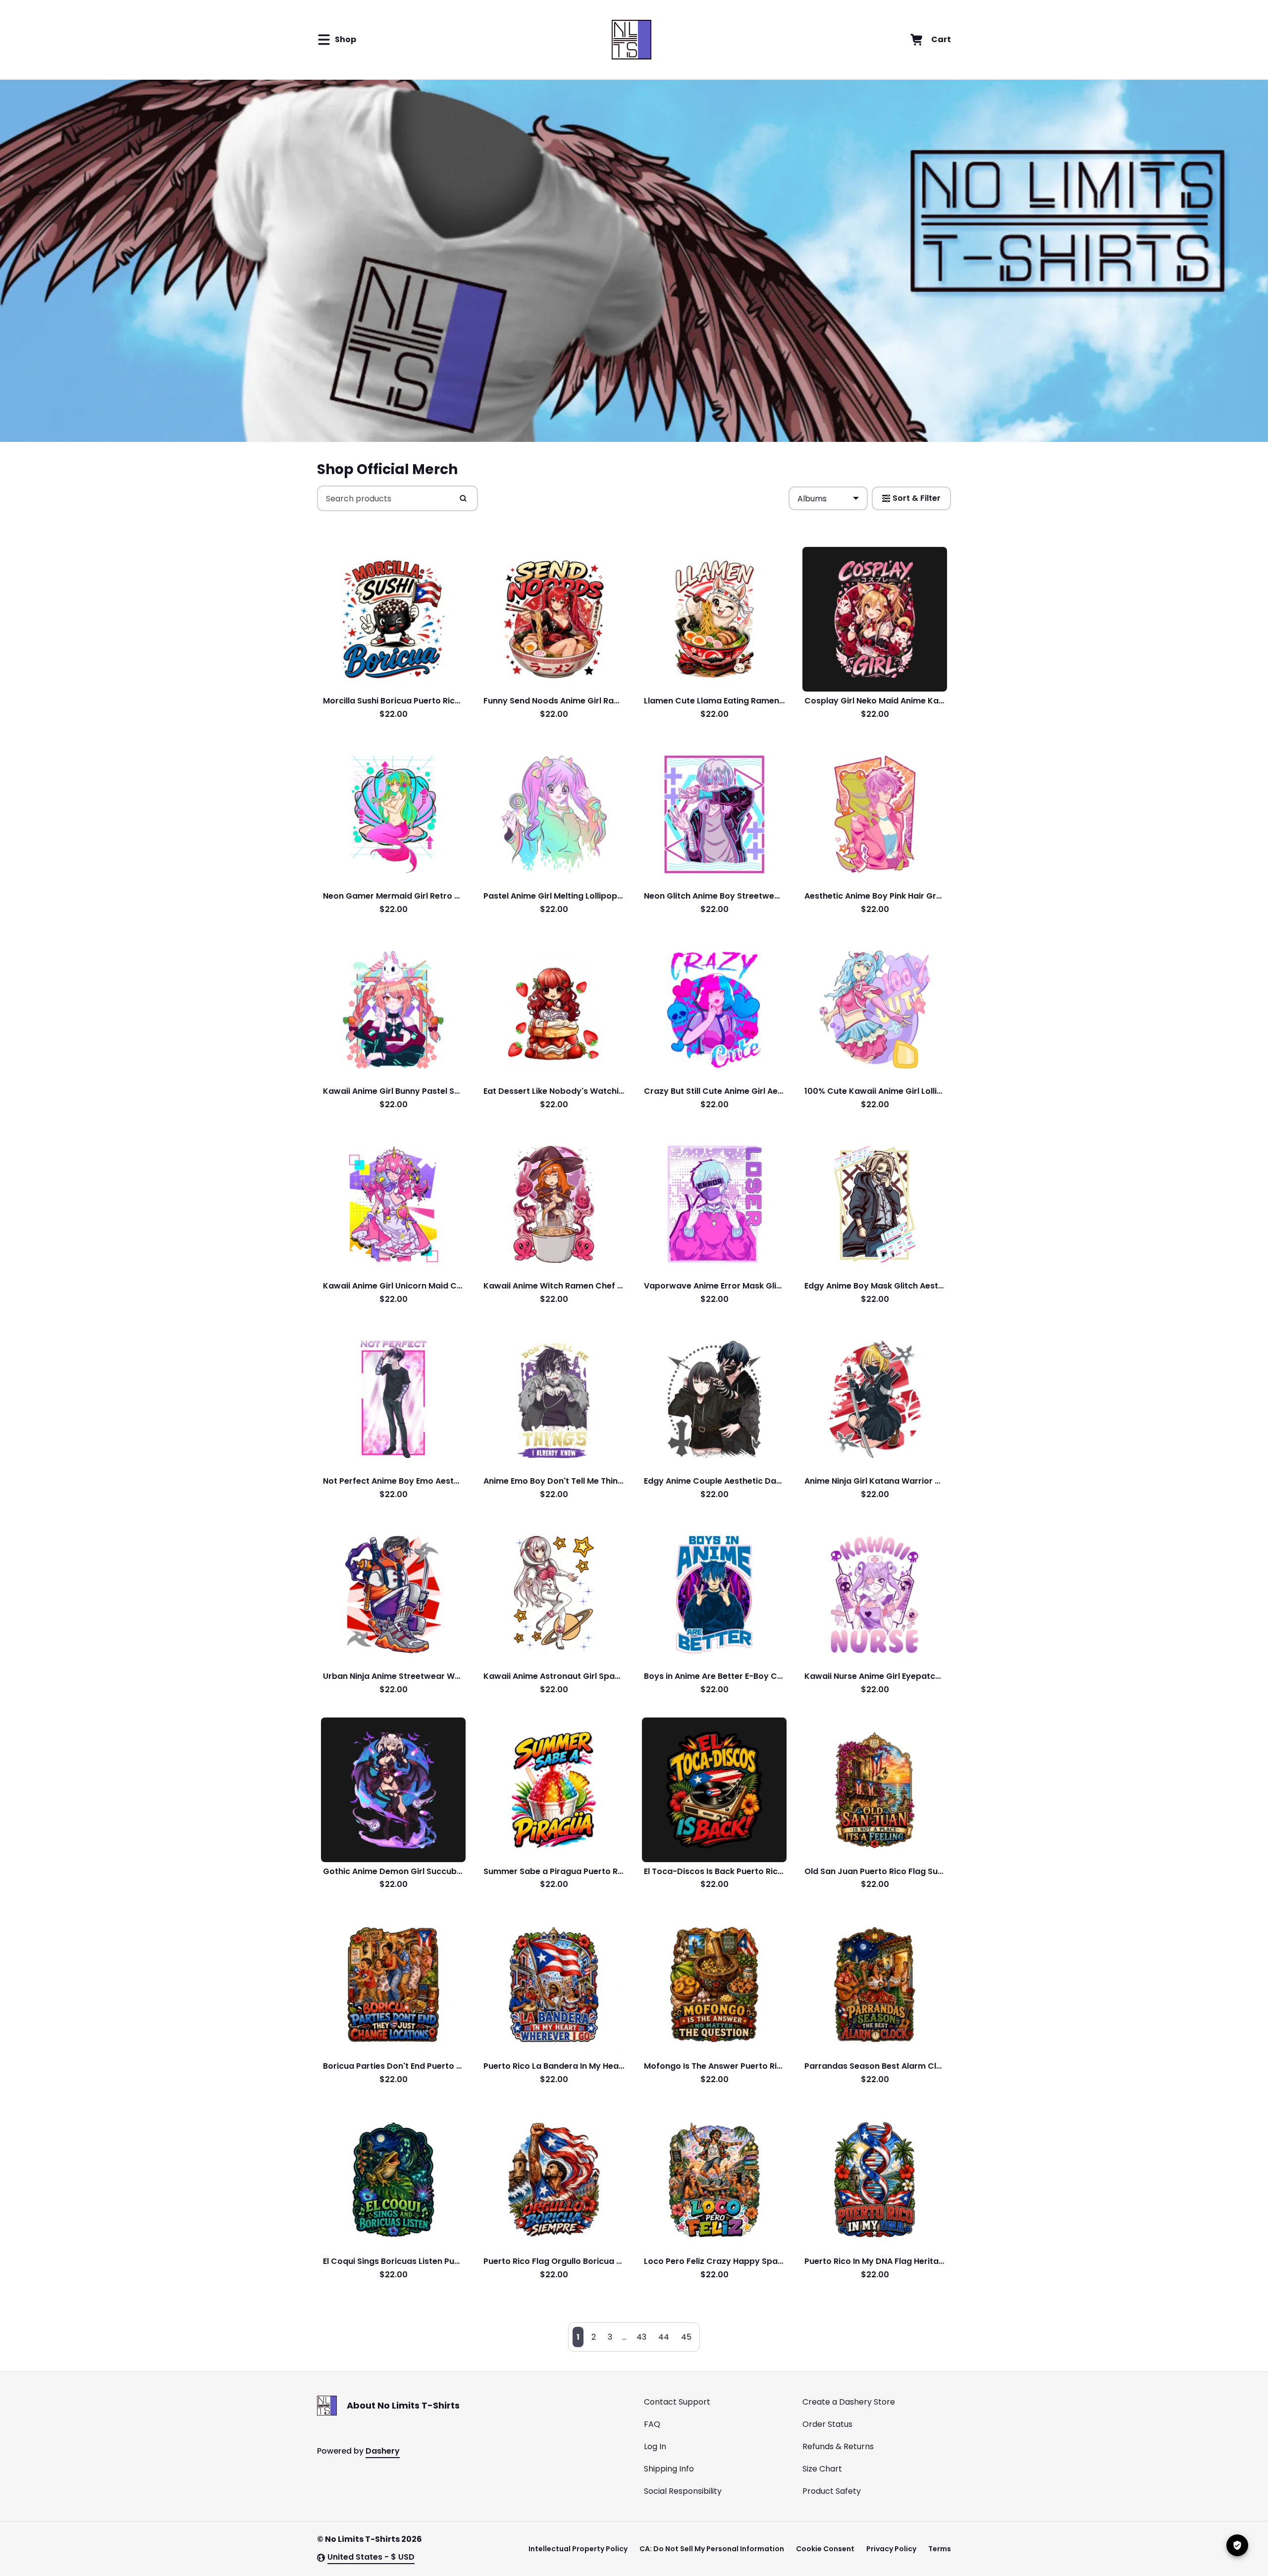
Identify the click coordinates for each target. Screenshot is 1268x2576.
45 (686, 2337)
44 (664, 2337)
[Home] (631, 40)
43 (641, 2337)
